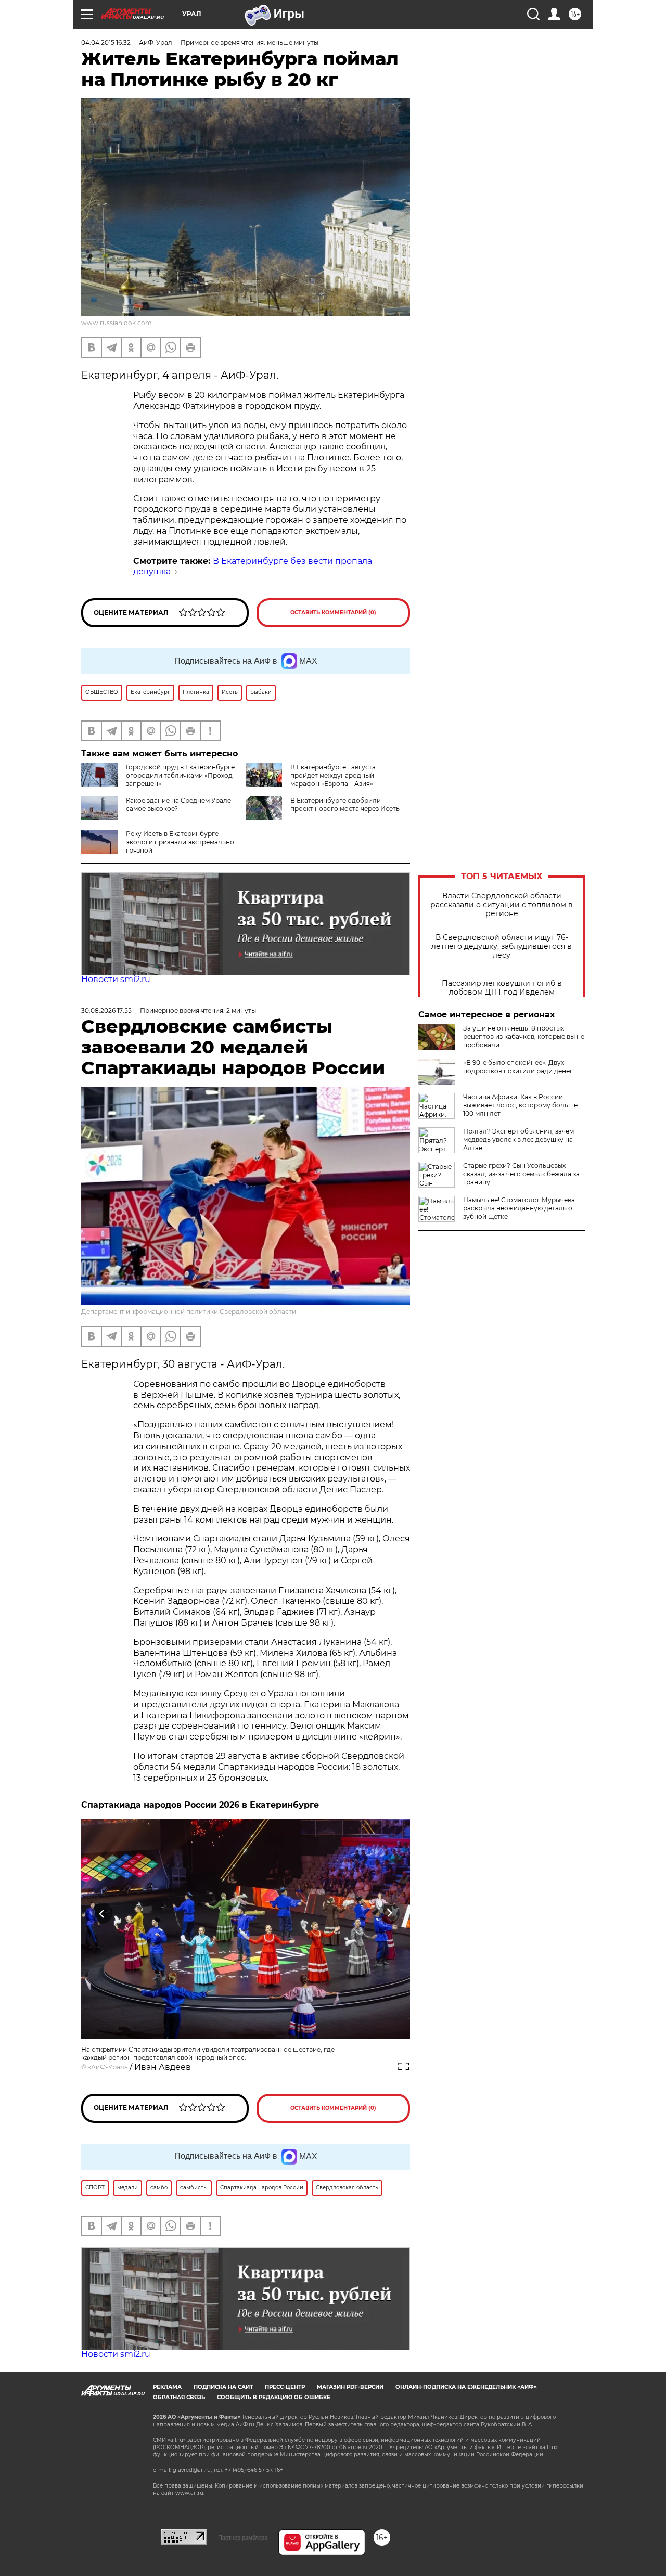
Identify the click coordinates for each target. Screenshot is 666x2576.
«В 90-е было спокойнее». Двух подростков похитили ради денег (518, 1067)
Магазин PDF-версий (350, 2387)
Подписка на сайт (223, 2387)
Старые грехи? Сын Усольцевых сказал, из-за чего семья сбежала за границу (521, 1174)
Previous (102, 1913)
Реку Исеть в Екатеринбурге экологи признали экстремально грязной (180, 842)
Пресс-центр (285, 2387)
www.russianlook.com (117, 323)
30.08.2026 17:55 (106, 1010)
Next (389, 1913)
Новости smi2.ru (116, 979)
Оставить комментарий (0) (333, 613)
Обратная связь (179, 2397)
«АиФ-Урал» (108, 2067)
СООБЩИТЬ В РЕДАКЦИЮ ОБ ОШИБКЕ (274, 2397)
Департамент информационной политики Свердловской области (189, 1312)
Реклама (167, 2387)
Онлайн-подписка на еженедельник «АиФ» (466, 2387)
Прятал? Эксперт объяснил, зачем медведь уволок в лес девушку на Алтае (518, 1139)
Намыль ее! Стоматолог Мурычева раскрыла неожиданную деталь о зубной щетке (519, 1208)
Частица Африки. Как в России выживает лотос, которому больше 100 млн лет (520, 1105)
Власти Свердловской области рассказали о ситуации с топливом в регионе (502, 905)
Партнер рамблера (243, 2538)
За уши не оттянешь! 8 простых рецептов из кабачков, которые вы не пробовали (524, 1036)
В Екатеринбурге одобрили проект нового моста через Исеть (345, 804)
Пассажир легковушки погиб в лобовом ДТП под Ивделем (502, 988)
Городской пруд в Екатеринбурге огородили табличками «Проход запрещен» (180, 775)
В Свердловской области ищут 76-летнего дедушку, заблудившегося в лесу (502, 946)
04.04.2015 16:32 (106, 42)
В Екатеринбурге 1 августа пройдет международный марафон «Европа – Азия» (333, 775)
